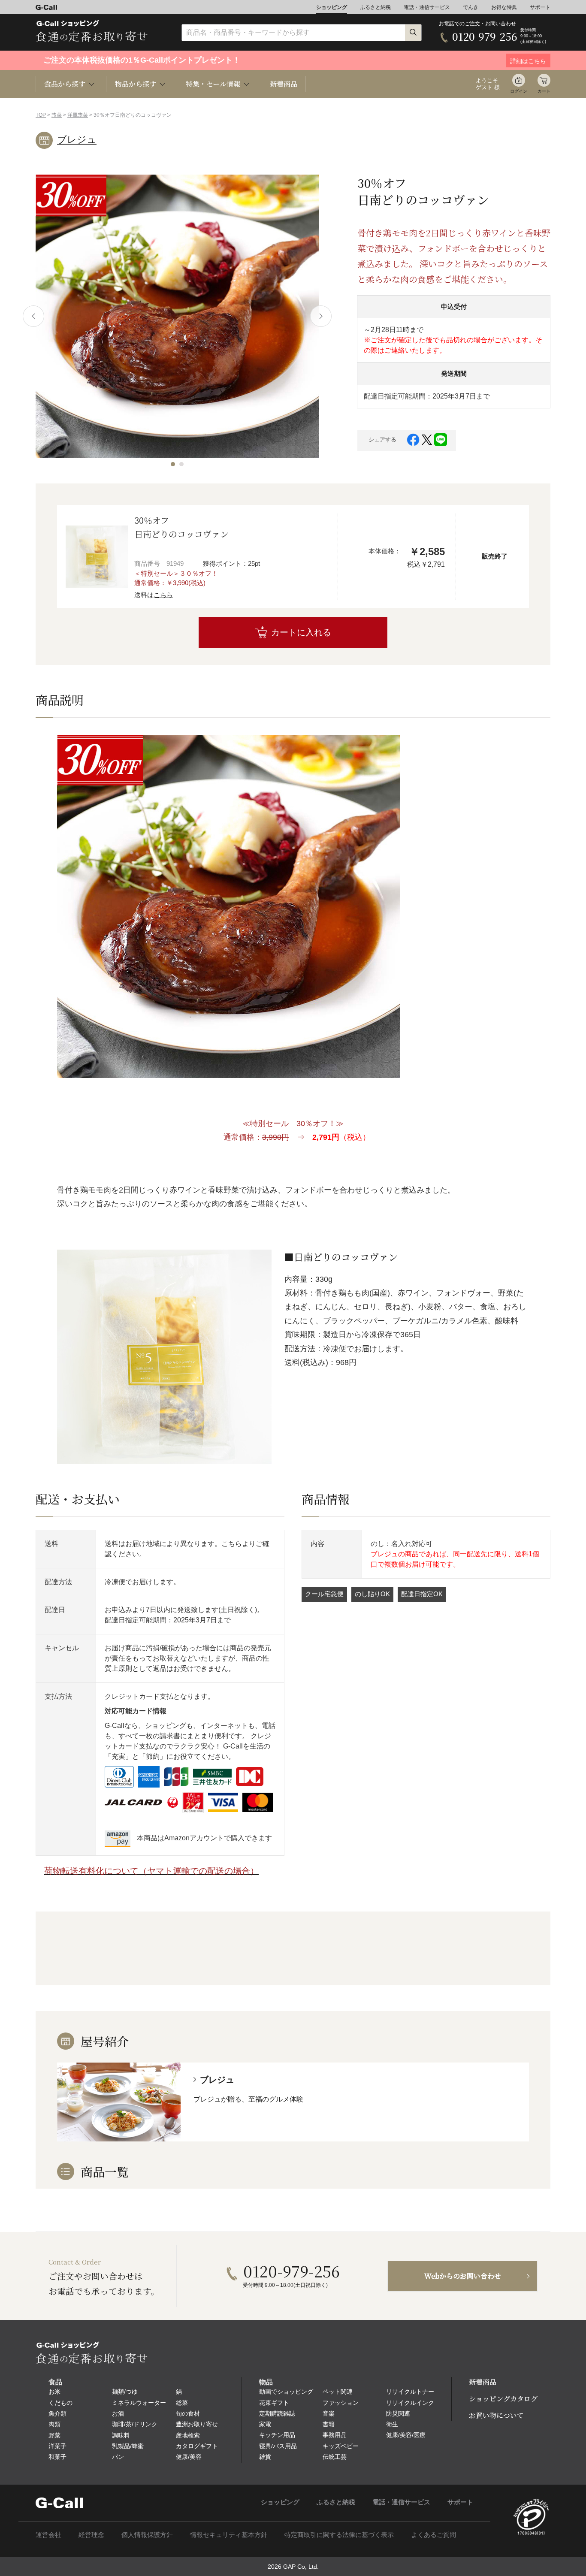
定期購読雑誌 (277, 2413)
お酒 (118, 2413)
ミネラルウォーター (139, 2403)
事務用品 (335, 2435)
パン (118, 2457)
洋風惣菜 (78, 115)
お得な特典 (504, 7)
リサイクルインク (410, 2403)
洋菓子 (57, 2446)
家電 (265, 2424)
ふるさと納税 (375, 7)
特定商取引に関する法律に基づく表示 (339, 2535)
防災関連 (398, 2413)
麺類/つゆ (125, 2392)
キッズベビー (341, 2446)
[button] (173, 464)
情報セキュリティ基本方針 (229, 2535)
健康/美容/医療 (406, 2435)
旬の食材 (188, 2413)
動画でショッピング (286, 2392)
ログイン (519, 91)
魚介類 (57, 2413)
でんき (471, 7)
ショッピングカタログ (503, 2399)
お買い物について (496, 2415)
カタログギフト (197, 2446)
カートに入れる (301, 632)
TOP (41, 115)
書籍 (329, 2424)
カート (544, 91)
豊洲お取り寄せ (197, 2424)
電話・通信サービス (427, 7)
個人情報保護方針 (147, 2535)
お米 (54, 2392)
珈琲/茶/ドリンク (135, 2424)
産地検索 (188, 2435)
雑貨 (265, 2457)
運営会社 (48, 2535)
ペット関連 (338, 2392)
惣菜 (57, 115)
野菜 (54, 2435)
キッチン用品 (277, 2435)
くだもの (60, 2403)
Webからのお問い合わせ (463, 2276)
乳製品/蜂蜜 (128, 2446)
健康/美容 (189, 2457)
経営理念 (91, 2535)
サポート (540, 7)
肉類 (54, 2424)
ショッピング (332, 7)
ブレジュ (77, 140)
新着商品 (284, 84)
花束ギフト (274, 2403)
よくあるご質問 (433, 2535)
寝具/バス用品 (278, 2446)
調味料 (121, 2435)
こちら (163, 595)
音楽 (329, 2413)
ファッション (341, 2403)
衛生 (392, 2424)
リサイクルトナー (410, 2392)
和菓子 (57, 2457)
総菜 (182, 2403)
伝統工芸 (335, 2457)
